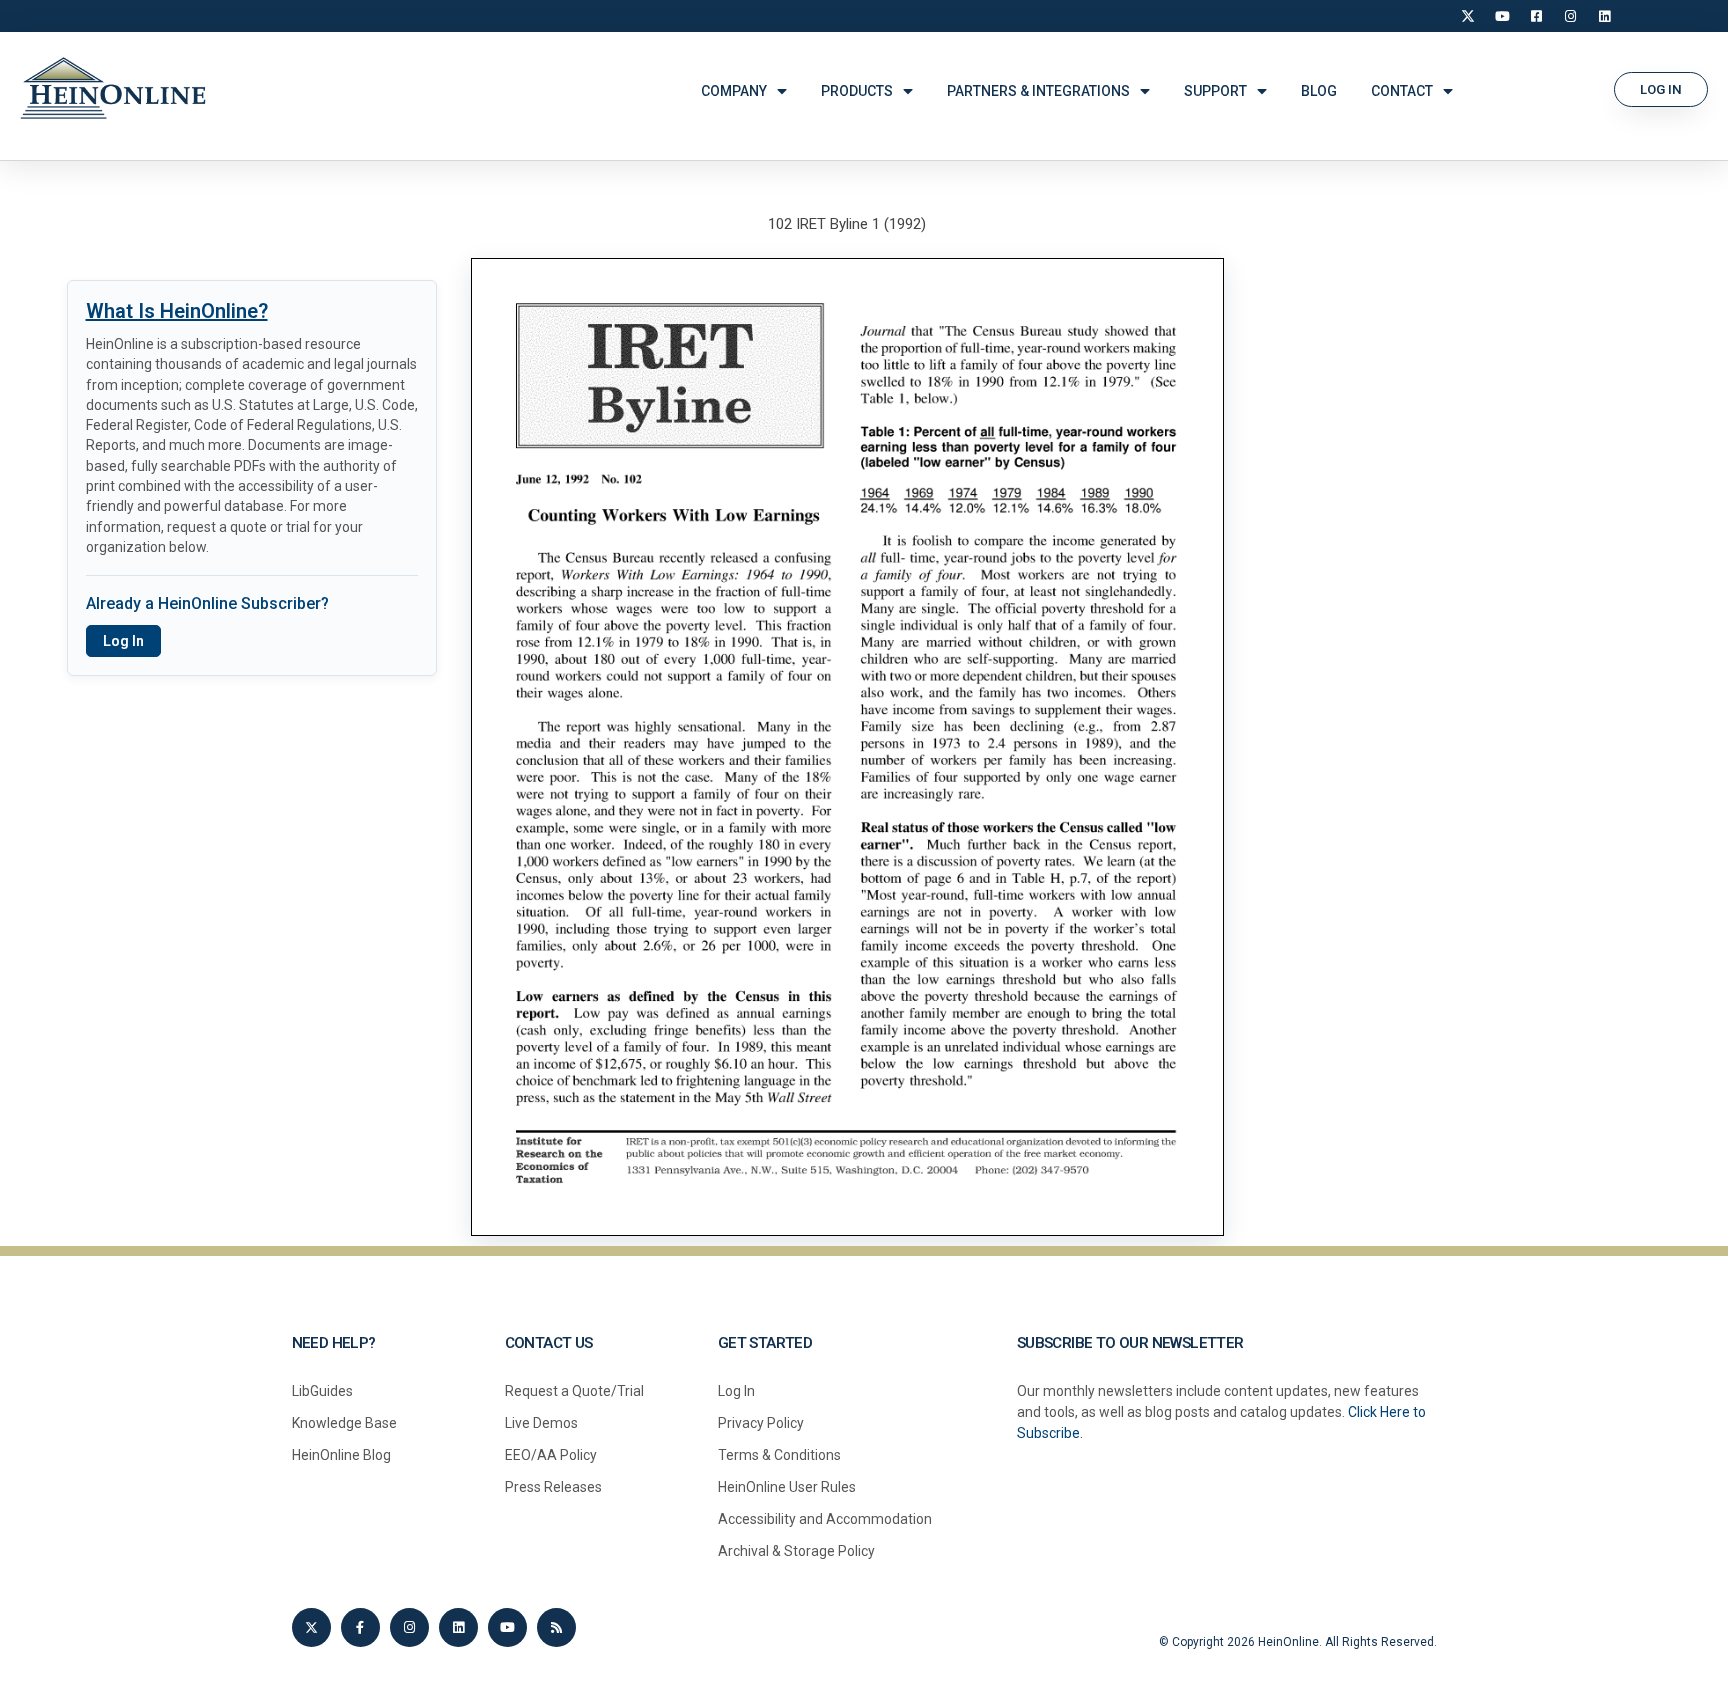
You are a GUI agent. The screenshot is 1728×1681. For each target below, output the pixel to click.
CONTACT (1402, 91)
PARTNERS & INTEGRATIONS (1038, 91)
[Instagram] (1570, 16)
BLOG (1319, 91)
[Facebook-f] (360, 1627)
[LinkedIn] (1604, 16)
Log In (123, 641)
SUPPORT (1215, 91)
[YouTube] (1502, 16)
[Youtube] (507, 1627)
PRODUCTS (857, 91)
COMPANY (734, 91)
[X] (1468, 16)
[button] (1661, 89)
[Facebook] (1536, 16)
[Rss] (556, 1627)
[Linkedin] (458, 1627)
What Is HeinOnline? (177, 311)
